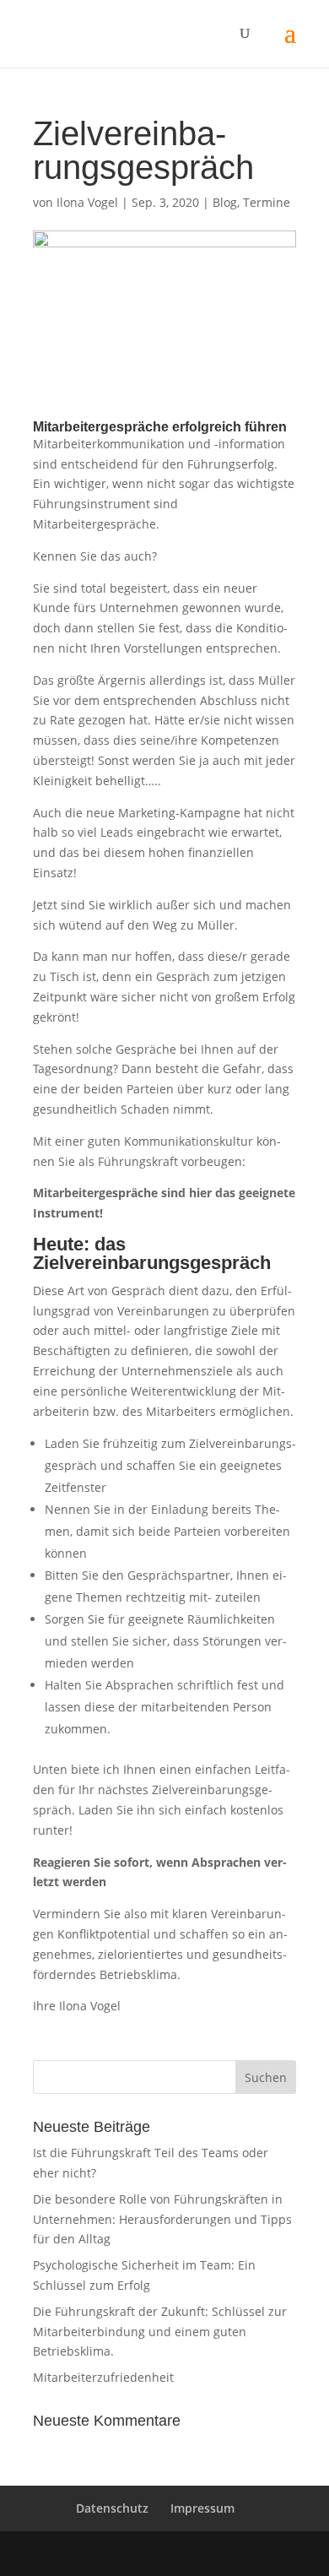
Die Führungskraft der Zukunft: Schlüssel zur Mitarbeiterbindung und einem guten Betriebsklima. (160, 2332)
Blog (225, 202)
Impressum (202, 2508)
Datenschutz (112, 2508)
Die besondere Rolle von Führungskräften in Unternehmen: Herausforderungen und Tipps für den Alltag (162, 2219)
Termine (267, 202)
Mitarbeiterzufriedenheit (103, 2377)
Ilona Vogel (87, 202)
